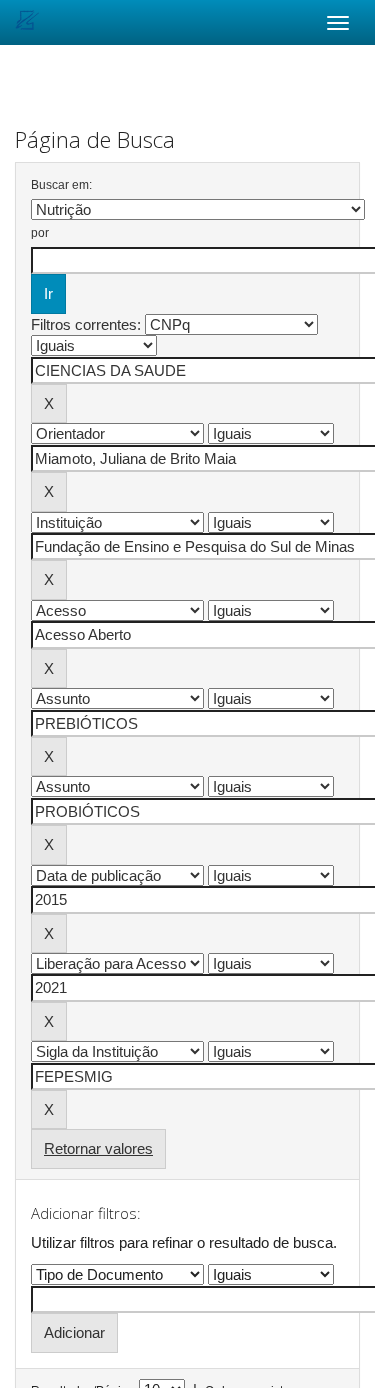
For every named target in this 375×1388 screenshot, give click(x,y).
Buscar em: (61, 185)
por (40, 233)
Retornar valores (98, 1148)
